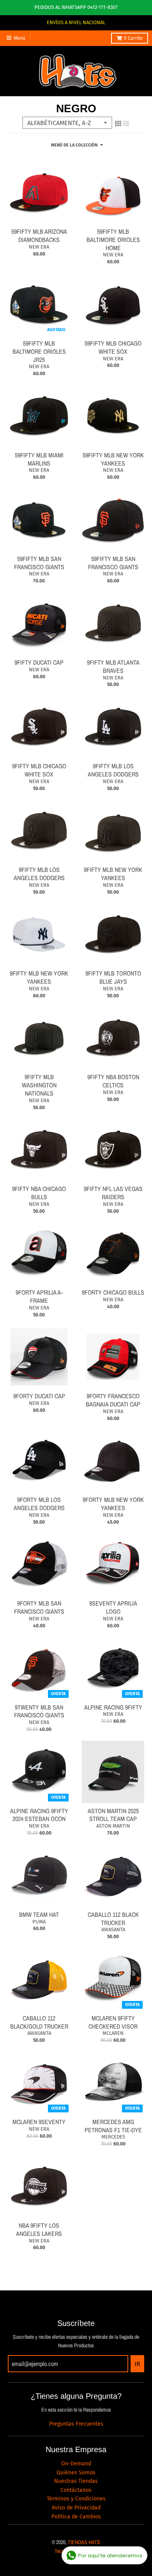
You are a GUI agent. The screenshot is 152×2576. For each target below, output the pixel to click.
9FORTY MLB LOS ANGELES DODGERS (39, 1504)
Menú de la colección (74, 145)
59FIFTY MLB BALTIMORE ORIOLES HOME (113, 240)
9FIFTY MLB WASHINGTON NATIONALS (39, 1085)
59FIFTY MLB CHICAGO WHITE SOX (113, 347)
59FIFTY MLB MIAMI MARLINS (39, 459)
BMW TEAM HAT (39, 1914)
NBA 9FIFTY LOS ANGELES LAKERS (39, 2229)
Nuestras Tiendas (76, 2481)
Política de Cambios (76, 2517)
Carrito (133, 38)
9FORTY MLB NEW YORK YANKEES (113, 1504)
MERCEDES (113, 2137)
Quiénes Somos (76, 2473)
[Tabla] (118, 124)
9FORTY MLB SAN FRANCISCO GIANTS (39, 1607)
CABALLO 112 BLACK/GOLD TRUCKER (39, 2022)
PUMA (39, 1922)
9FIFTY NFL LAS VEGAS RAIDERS (113, 1193)
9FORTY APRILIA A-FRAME (39, 1296)
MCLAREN (113, 2033)
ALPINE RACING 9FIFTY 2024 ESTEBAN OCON (39, 1815)
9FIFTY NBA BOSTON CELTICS (113, 1081)
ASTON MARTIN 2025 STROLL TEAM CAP (113, 1815)
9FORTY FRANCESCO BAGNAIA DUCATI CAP (113, 1400)
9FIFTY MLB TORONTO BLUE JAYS (113, 977)
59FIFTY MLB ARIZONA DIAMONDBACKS (39, 236)
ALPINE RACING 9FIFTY (113, 1707)
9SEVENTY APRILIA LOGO (113, 1607)
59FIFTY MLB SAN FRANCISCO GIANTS (39, 563)
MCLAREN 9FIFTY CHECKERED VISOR (113, 2022)
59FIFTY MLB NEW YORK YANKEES (113, 459)
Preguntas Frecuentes (76, 2424)
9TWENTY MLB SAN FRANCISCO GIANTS (39, 1711)
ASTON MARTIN (113, 1826)
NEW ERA (39, 247)
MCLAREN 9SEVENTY (39, 2122)
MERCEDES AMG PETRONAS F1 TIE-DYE (113, 2126)
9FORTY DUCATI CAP (39, 1396)
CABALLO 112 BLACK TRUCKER (113, 1919)
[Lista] (126, 124)
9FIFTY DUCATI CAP (39, 662)
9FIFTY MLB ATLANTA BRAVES (113, 666)
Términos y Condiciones (76, 2499)
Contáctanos (76, 2490)
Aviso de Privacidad (76, 2508)
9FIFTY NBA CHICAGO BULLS (39, 1193)
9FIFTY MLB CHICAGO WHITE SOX (39, 770)
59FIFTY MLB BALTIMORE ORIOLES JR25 (39, 351)
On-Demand (76, 2464)
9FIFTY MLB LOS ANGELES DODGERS (113, 770)
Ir (137, 2364)
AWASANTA (113, 1929)
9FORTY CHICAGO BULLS (113, 1292)
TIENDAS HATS (84, 2542)
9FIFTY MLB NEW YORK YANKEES (113, 874)
